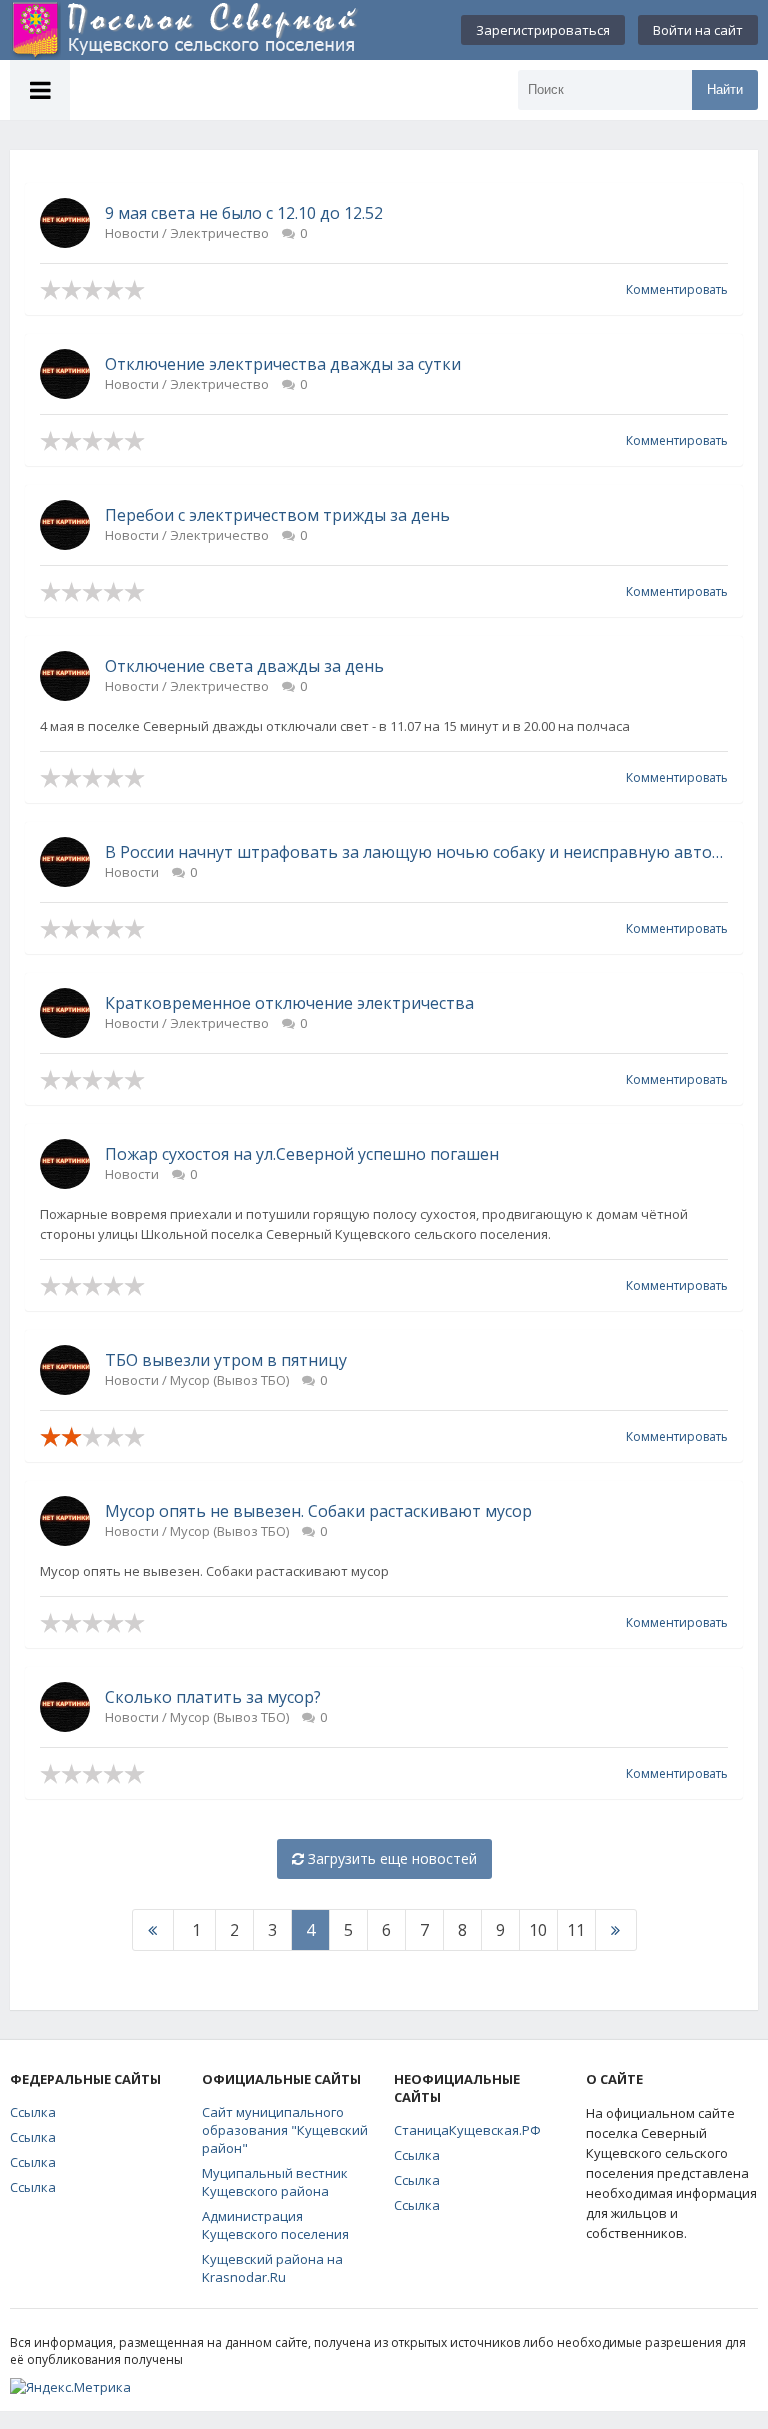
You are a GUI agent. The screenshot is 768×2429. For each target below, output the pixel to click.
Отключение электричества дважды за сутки (283, 364)
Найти (725, 89)
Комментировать (677, 289)
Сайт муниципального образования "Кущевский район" (285, 2130)
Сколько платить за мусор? (213, 1697)
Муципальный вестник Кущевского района (275, 2182)
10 (538, 1930)
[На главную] (185, 30)
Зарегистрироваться (543, 30)
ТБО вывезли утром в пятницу (226, 1360)
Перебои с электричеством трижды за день (277, 515)
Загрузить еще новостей (390, 1858)
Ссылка (33, 2112)
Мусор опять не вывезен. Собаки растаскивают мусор (318, 1511)
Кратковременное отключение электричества (289, 1003)
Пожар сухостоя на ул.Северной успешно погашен (302, 1154)
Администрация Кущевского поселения (275, 2225)
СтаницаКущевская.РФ (467, 2130)
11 (576, 1930)
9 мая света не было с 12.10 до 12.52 (244, 213)
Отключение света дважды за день (244, 666)
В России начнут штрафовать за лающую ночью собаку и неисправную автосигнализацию (416, 852)
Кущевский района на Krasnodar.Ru (272, 2268)
